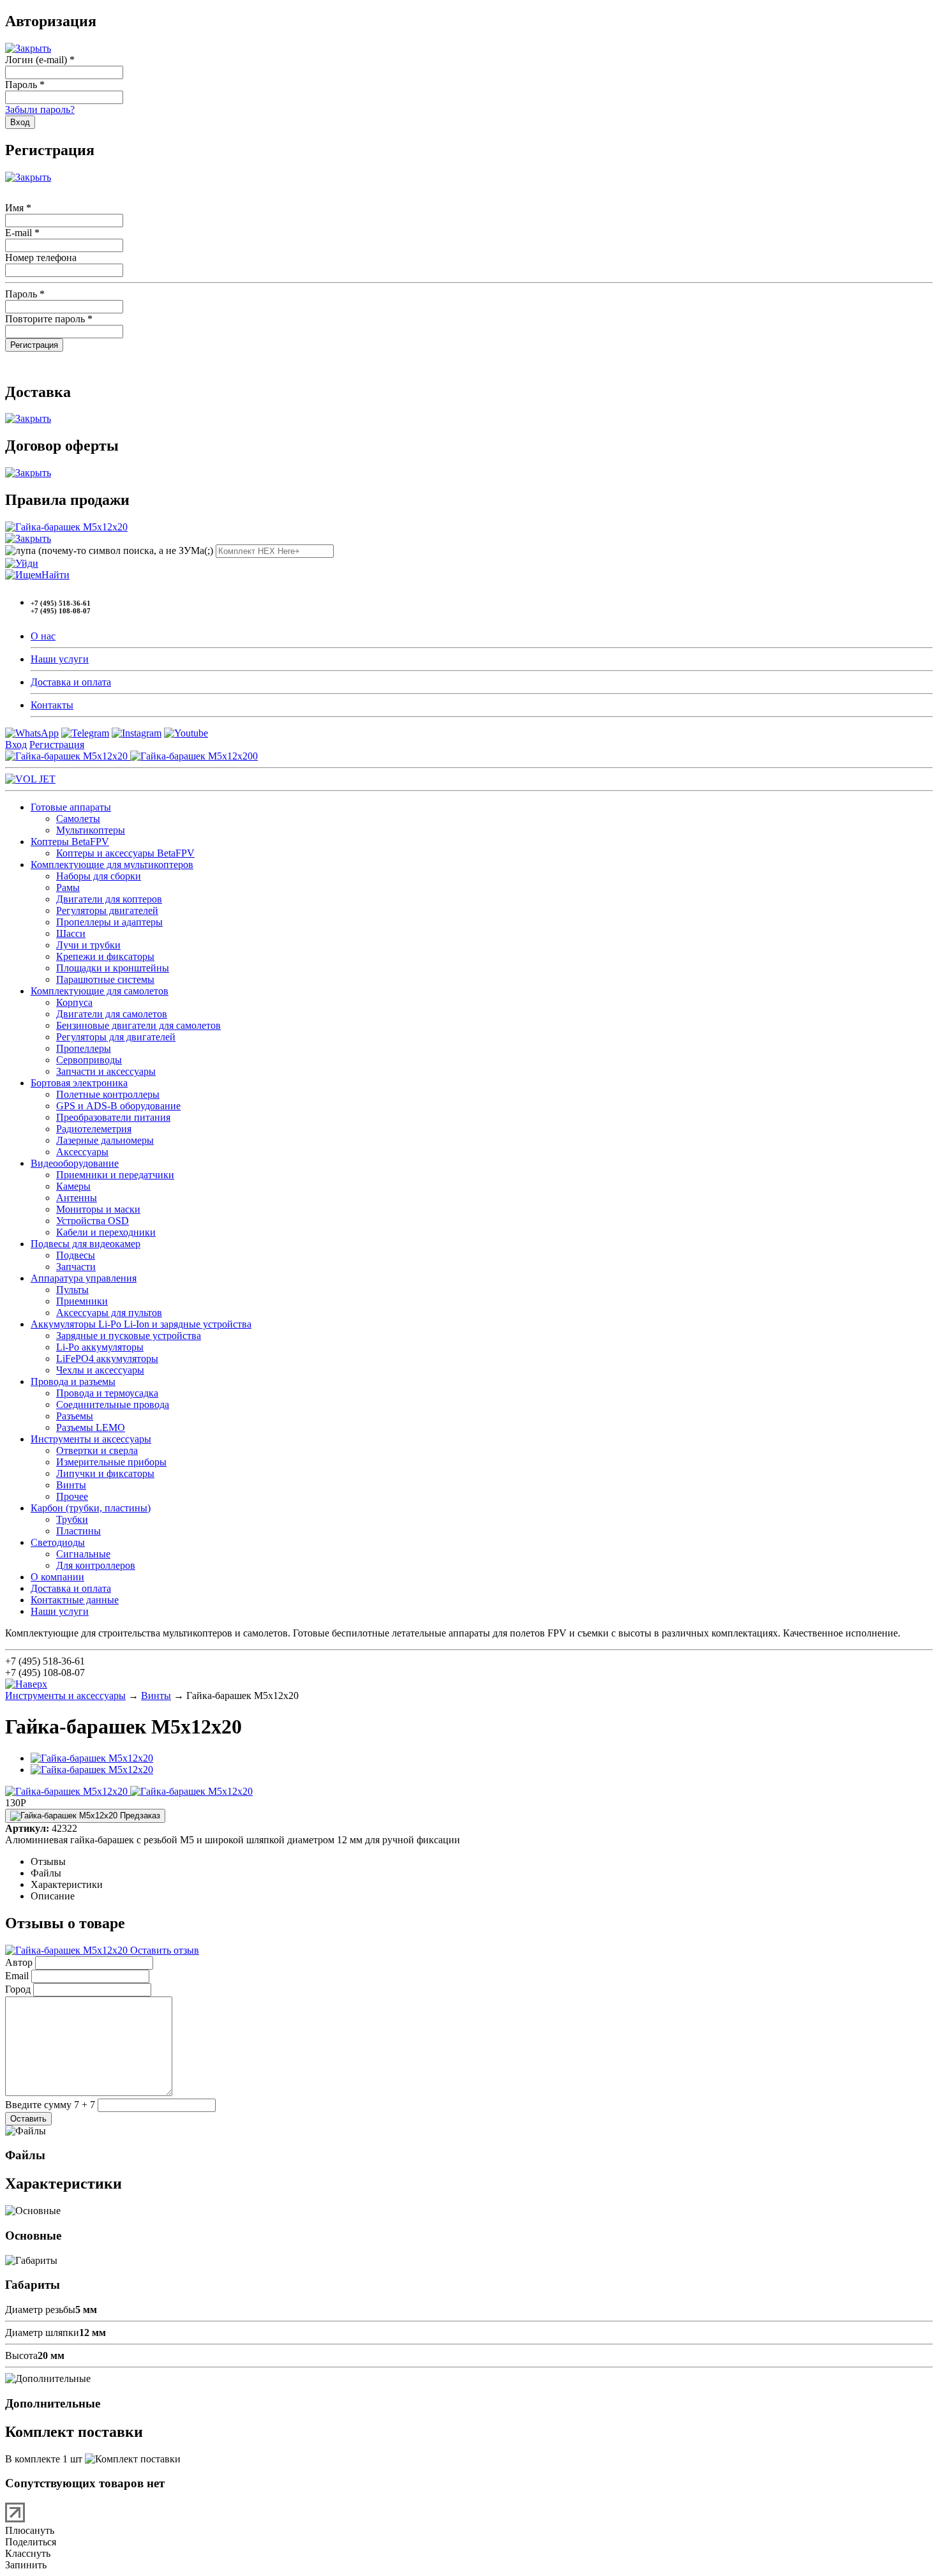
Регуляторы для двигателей (116, 1037)
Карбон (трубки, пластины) (91, 1508)
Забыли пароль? (40, 109)
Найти (56, 575)
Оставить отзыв (163, 1950)
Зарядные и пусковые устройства (129, 1336)
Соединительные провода (113, 1404)
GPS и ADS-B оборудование (118, 1106)
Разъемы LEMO (91, 1427)
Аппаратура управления (84, 1278)
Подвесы (76, 1255)
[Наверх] (26, 1684)
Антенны (77, 1198)
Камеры (73, 1186)
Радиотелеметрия (94, 1129)
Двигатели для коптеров (109, 899)
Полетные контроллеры (108, 1094)
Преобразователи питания (113, 1117)
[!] (22, 563)
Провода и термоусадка (107, 1393)
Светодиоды (58, 1542)
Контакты (52, 705)
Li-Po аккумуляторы (100, 1347)
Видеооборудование (75, 1163)
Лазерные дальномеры (105, 1140)
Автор (19, 1962)
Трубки (72, 1519)
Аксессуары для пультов (109, 1313)
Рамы (68, 887)
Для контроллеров (96, 1565)
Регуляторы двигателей (107, 910)
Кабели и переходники (106, 1232)
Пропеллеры (84, 1048)
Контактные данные (75, 1600)
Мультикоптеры (91, 830)
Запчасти (76, 1267)
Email (17, 1976)
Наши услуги (60, 659)
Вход (16, 745)
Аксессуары (82, 1152)
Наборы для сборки (99, 876)
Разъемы (75, 1416)
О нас (43, 636)
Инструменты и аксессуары (91, 1439)
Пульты (72, 1290)
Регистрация (57, 745)
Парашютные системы (105, 979)
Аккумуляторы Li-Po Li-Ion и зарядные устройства (141, 1324)
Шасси (71, 933)
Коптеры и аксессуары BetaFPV (125, 853)
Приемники (82, 1301)
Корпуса (74, 1002)
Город (18, 1989)
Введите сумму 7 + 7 (50, 2105)
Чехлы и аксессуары (100, 1370)
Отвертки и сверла (97, 1450)
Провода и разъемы (73, 1382)
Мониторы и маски (98, 1209)
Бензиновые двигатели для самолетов (138, 1025)
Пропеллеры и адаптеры (109, 922)
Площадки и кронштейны (113, 968)
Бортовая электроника (79, 1083)
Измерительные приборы (111, 1462)
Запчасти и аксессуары (106, 1071)
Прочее (72, 1496)
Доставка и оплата (71, 682)
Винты (71, 1485)
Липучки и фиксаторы (105, 1473)
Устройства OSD (93, 1221)
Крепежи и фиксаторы (105, 956)
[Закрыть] (28, 48)
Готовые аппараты (71, 807)
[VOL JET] (30, 779)
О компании (57, 1577)
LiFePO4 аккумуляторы (107, 1359)
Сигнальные (83, 1554)
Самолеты (78, 819)
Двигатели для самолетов (112, 1014)
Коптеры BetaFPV (70, 842)
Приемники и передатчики (115, 1175)
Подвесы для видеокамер (86, 1244)
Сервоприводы (89, 1060)
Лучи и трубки (88, 945)
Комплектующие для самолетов (100, 991)
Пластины (78, 1531)
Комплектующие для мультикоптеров (112, 865)
